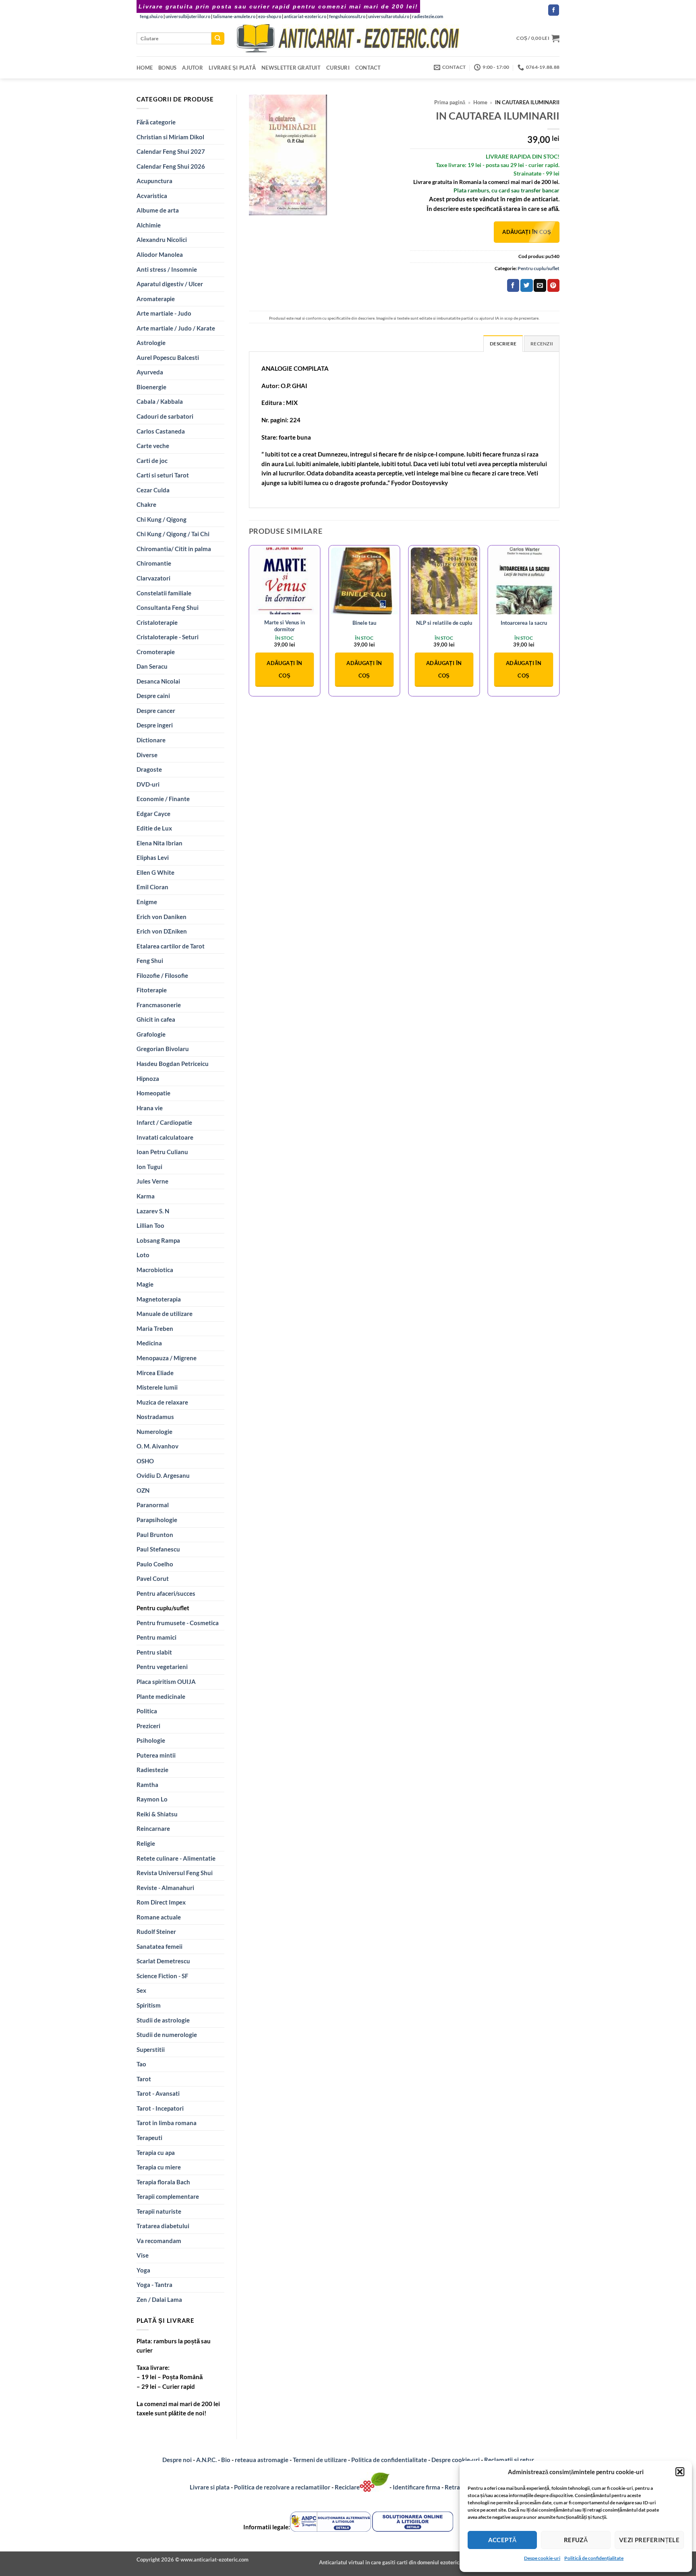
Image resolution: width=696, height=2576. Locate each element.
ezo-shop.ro (270, 16)
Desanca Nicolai (158, 681)
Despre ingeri (155, 725)
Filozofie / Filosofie (162, 975)
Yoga (143, 2270)
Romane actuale (159, 1917)
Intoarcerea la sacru (524, 623)
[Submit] (218, 38)
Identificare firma (416, 2487)
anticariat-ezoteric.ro (305, 16)
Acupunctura (154, 181)
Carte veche (153, 446)
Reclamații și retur (509, 2460)
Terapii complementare (168, 2196)
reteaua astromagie (262, 2460)
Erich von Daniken (162, 917)
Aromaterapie (156, 299)
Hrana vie (150, 1108)
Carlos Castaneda (161, 431)
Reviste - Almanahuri (165, 1888)
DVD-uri (148, 784)
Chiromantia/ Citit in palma (174, 549)
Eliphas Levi (153, 857)
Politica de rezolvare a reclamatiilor (282, 2487)
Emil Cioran (152, 887)
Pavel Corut (153, 1578)
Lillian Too (150, 1225)
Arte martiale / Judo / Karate (176, 328)
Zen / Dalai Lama (159, 2299)
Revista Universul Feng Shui (175, 1873)
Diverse (147, 755)
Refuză (576, 2540)
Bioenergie (151, 387)
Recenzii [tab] (542, 344)
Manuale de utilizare (165, 1314)
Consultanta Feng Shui (168, 607)
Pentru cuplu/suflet (163, 1608)
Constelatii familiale (164, 593)
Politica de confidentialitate (389, 2460)
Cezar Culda (153, 490)
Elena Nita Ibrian (159, 843)
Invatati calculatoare (165, 1137)
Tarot (144, 2079)
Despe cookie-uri (542, 2558)
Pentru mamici (156, 1637)
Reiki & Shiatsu (157, 1814)
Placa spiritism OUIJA (166, 1682)
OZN (143, 1490)
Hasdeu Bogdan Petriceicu (173, 1064)
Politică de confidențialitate (594, 2558)
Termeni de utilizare (320, 2460)
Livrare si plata (210, 2487)
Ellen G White (155, 872)
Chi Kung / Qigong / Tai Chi (173, 534)
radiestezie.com (428, 16)
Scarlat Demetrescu (163, 1961)
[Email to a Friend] (540, 285)
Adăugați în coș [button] (284, 669)
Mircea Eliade (155, 1373)
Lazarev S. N (153, 1211)
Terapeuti (149, 2138)
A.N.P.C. (206, 2460)
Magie (145, 1284)
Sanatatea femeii (159, 1946)
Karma (146, 1196)
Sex (141, 1990)
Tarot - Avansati (158, 2093)
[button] (680, 2472)
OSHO (145, 1461)
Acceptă (502, 2540)
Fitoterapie (152, 990)
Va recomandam (159, 2241)
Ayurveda (150, 372)
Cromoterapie (156, 652)
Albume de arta (158, 210)
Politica (147, 1711)
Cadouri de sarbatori (165, 416)
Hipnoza (148, 1078)
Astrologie (151, 343)
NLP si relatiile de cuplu (444, 623)
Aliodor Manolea (160, 254)
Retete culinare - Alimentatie (176, 1858)
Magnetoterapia (159, 1299)
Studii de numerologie (167, 2035)
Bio (226, 2460)
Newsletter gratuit (291, 68)
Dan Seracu (152, 666)
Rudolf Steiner (156, 1931)
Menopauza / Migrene (167, 1358)
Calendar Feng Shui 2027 (171, 151)
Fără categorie (156, 122)
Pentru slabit (154, 1652)
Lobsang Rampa (158, 1240)
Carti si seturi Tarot (163, 475)
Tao (141, 2064)
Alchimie (149, 225)
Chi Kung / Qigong (162, 519)
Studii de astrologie (163, 2020)
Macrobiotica (155, 1270)
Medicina (149, 1343)
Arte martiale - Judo (164, 313)
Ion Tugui (149, 1167)
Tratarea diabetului (163, 2226)
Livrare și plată (232, 68)
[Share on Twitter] (526, 285)
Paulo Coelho (155, 1564)
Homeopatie (153, 1093)
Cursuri (338, 68)
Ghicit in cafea (156, 1019)
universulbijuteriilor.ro (188, 16)
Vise (143, 2255)
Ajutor (193, 68)
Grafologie (151, 1034)
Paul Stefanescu (158, 1549)
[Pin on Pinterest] (553, 285)
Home (145, 68)
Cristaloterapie (157, 622)
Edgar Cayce (153, 814)
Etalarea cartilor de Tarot (171, 946)
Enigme (147, 902)
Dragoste (149, 769)
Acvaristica (152, 196)
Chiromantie (154, 563)
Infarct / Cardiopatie (164, 1122)
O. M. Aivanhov (157, 1446)
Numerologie (154, 1432)
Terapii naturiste (159, 2211)
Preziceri (148, 1726)
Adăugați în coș (527, 232)
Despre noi (177, 2460)
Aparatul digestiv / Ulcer (170, 284)
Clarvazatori (153, 578)
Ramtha (147, 1785)
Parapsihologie (157, 1520)
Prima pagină (450, 102)
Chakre (146, 504)
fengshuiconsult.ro (347, 16)
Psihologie (151, 1740)
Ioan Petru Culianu (162, 1152)
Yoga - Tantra (154, 2285)
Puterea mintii (156, 1755)
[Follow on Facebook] (554, 10)
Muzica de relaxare (162, 1402)
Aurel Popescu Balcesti (168, 357)
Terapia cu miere (159, 2167)
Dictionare (151, 740)
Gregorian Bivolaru (163, 1049)
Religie (146, 1843)
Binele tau (364, 623)
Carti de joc (152, 461)
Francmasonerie (159, 1005)
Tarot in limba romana (167, 2123)
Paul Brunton (155, 1535)
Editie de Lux (154, 828)
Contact (368, 68)
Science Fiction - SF (162, 1976)
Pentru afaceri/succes (166, 1593)
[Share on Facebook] (513, 285)
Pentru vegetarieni (162, 1667)
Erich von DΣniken (162, 931)
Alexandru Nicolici (162, 240)
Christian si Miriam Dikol (170, 137)
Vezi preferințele (649, 2540)
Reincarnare (153, 1828)
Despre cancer (156, 711)
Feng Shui (150, 961)
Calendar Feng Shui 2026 (171, 166)
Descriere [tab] (503, 344)
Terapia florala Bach (163, 2182)
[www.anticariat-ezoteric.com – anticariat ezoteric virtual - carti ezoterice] (348, 38)
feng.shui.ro (151, 16)
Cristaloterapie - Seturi (168, 637)
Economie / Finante (163, 799)
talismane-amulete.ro (234, 16)
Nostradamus (155, 1417)
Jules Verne (152, 1181)
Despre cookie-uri (456, 2460)
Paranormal (153, 1505)
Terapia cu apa (156, 2153)
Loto (143, 1255)
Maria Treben (155, 1328)
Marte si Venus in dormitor (285, 626)
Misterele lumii (157, 1387)
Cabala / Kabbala (160, 401)
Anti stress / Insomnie (167, 269)
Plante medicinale (161, 1696)
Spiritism (149, 2005)
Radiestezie (152, 1770)
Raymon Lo (152, 1799)
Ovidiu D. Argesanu (163, 1475)
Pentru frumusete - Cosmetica (178, 1623)
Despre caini (153, 696)
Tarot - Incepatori (160, 2108)
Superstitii (151, 2049)
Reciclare (347, 2487)
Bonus (167, 68)
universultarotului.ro (389, 16)
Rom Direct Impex (161, 1902)
